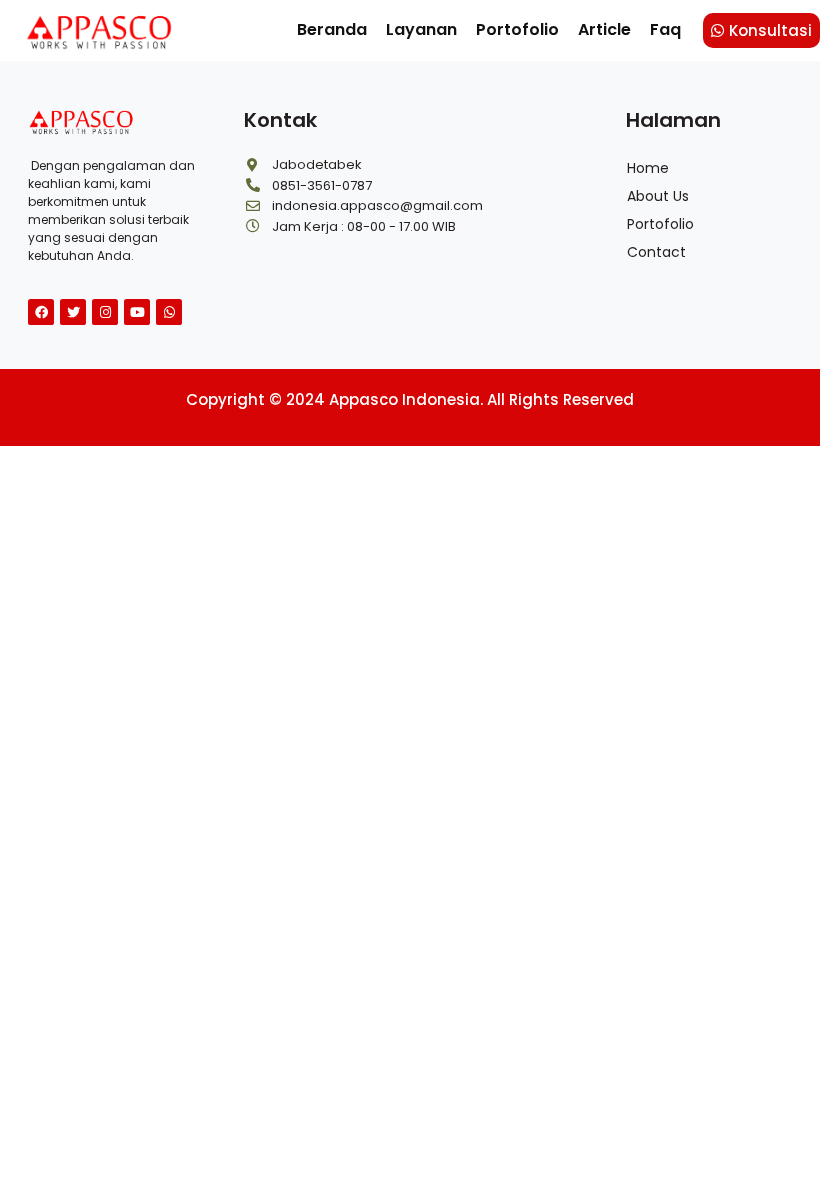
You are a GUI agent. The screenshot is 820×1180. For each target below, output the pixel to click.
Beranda (332, 29)
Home (648, 168)
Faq (665, 29)
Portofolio (517, 29)
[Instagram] (105, 312)
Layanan (421, 29)
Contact (656, 252)
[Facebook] (41, 312)
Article (604, 29)
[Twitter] (73, 312)
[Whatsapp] (169, 312)
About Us (658, 196)
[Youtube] (137, 312)
